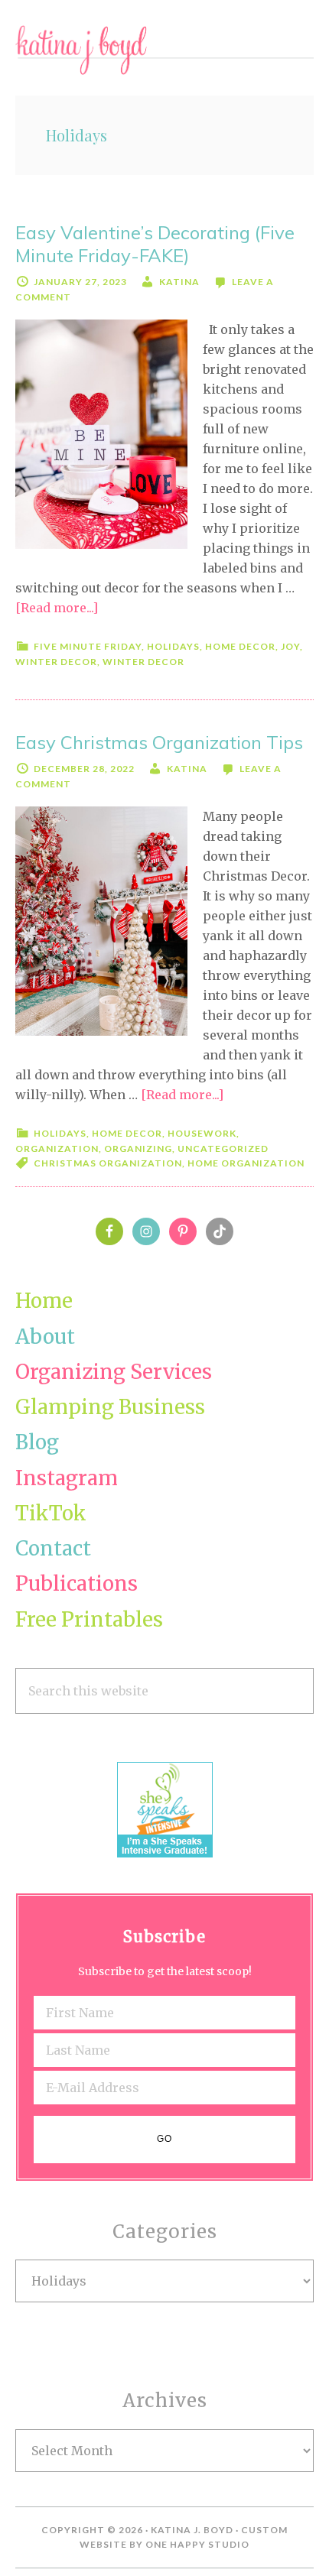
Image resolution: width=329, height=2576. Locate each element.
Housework (202, 1133)
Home (44, 1301)
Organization (57, 1148)
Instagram (67, 1478)
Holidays (173, 646)
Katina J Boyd (164, 50)
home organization (246, 1163)
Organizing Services (114, 1372)
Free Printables (89, 1619)
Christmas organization (108, 1163)
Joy (290, 646)
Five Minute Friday (88, 646)
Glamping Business (110, 1407)
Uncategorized (223, 1148)
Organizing (138, 1148)
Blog (37, 1442)
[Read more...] (57, 608)
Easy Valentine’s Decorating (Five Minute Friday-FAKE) (155, 244)
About (45, 1337)
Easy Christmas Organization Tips (159, 742)
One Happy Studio (197, 2544)
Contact (53, 1548)
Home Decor (240, 646)
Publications (77, 1583)
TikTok (51, 1513)
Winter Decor (56, 662)
